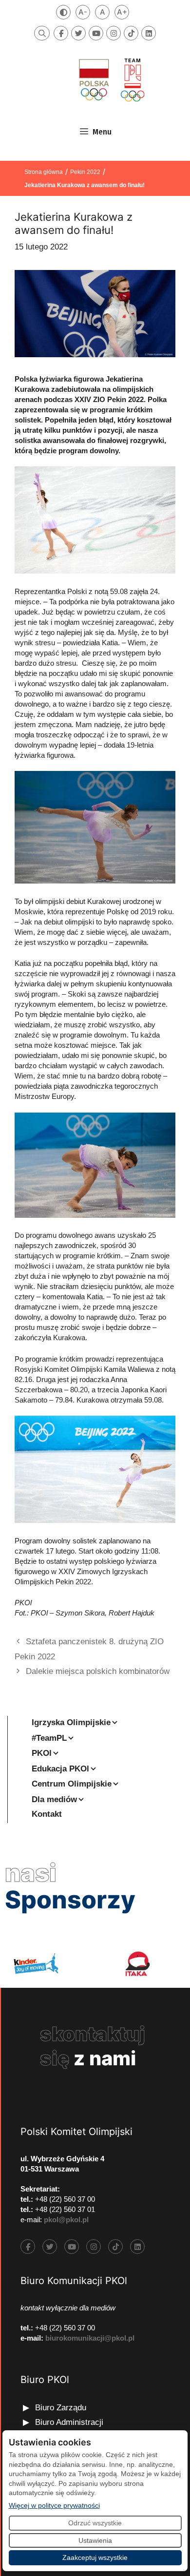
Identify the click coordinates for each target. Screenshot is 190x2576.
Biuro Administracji (69, 2422)
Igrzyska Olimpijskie (71, 1722)
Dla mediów (54, 1799)
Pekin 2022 (85, 172)
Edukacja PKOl (60, 1769)
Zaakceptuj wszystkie (95, 2557)
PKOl (42, 1753)
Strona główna (44, 172)
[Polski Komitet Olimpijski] (111, 80)
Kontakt (47, 1814)
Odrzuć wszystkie (95, 2523)
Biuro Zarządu (61, 2408)
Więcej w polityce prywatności (54, 2505)
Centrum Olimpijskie (72, 1784)
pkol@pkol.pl (66, 2220)
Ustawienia (95, 2540)
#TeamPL (49, 1738)
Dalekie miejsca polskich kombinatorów (98, 1671)
